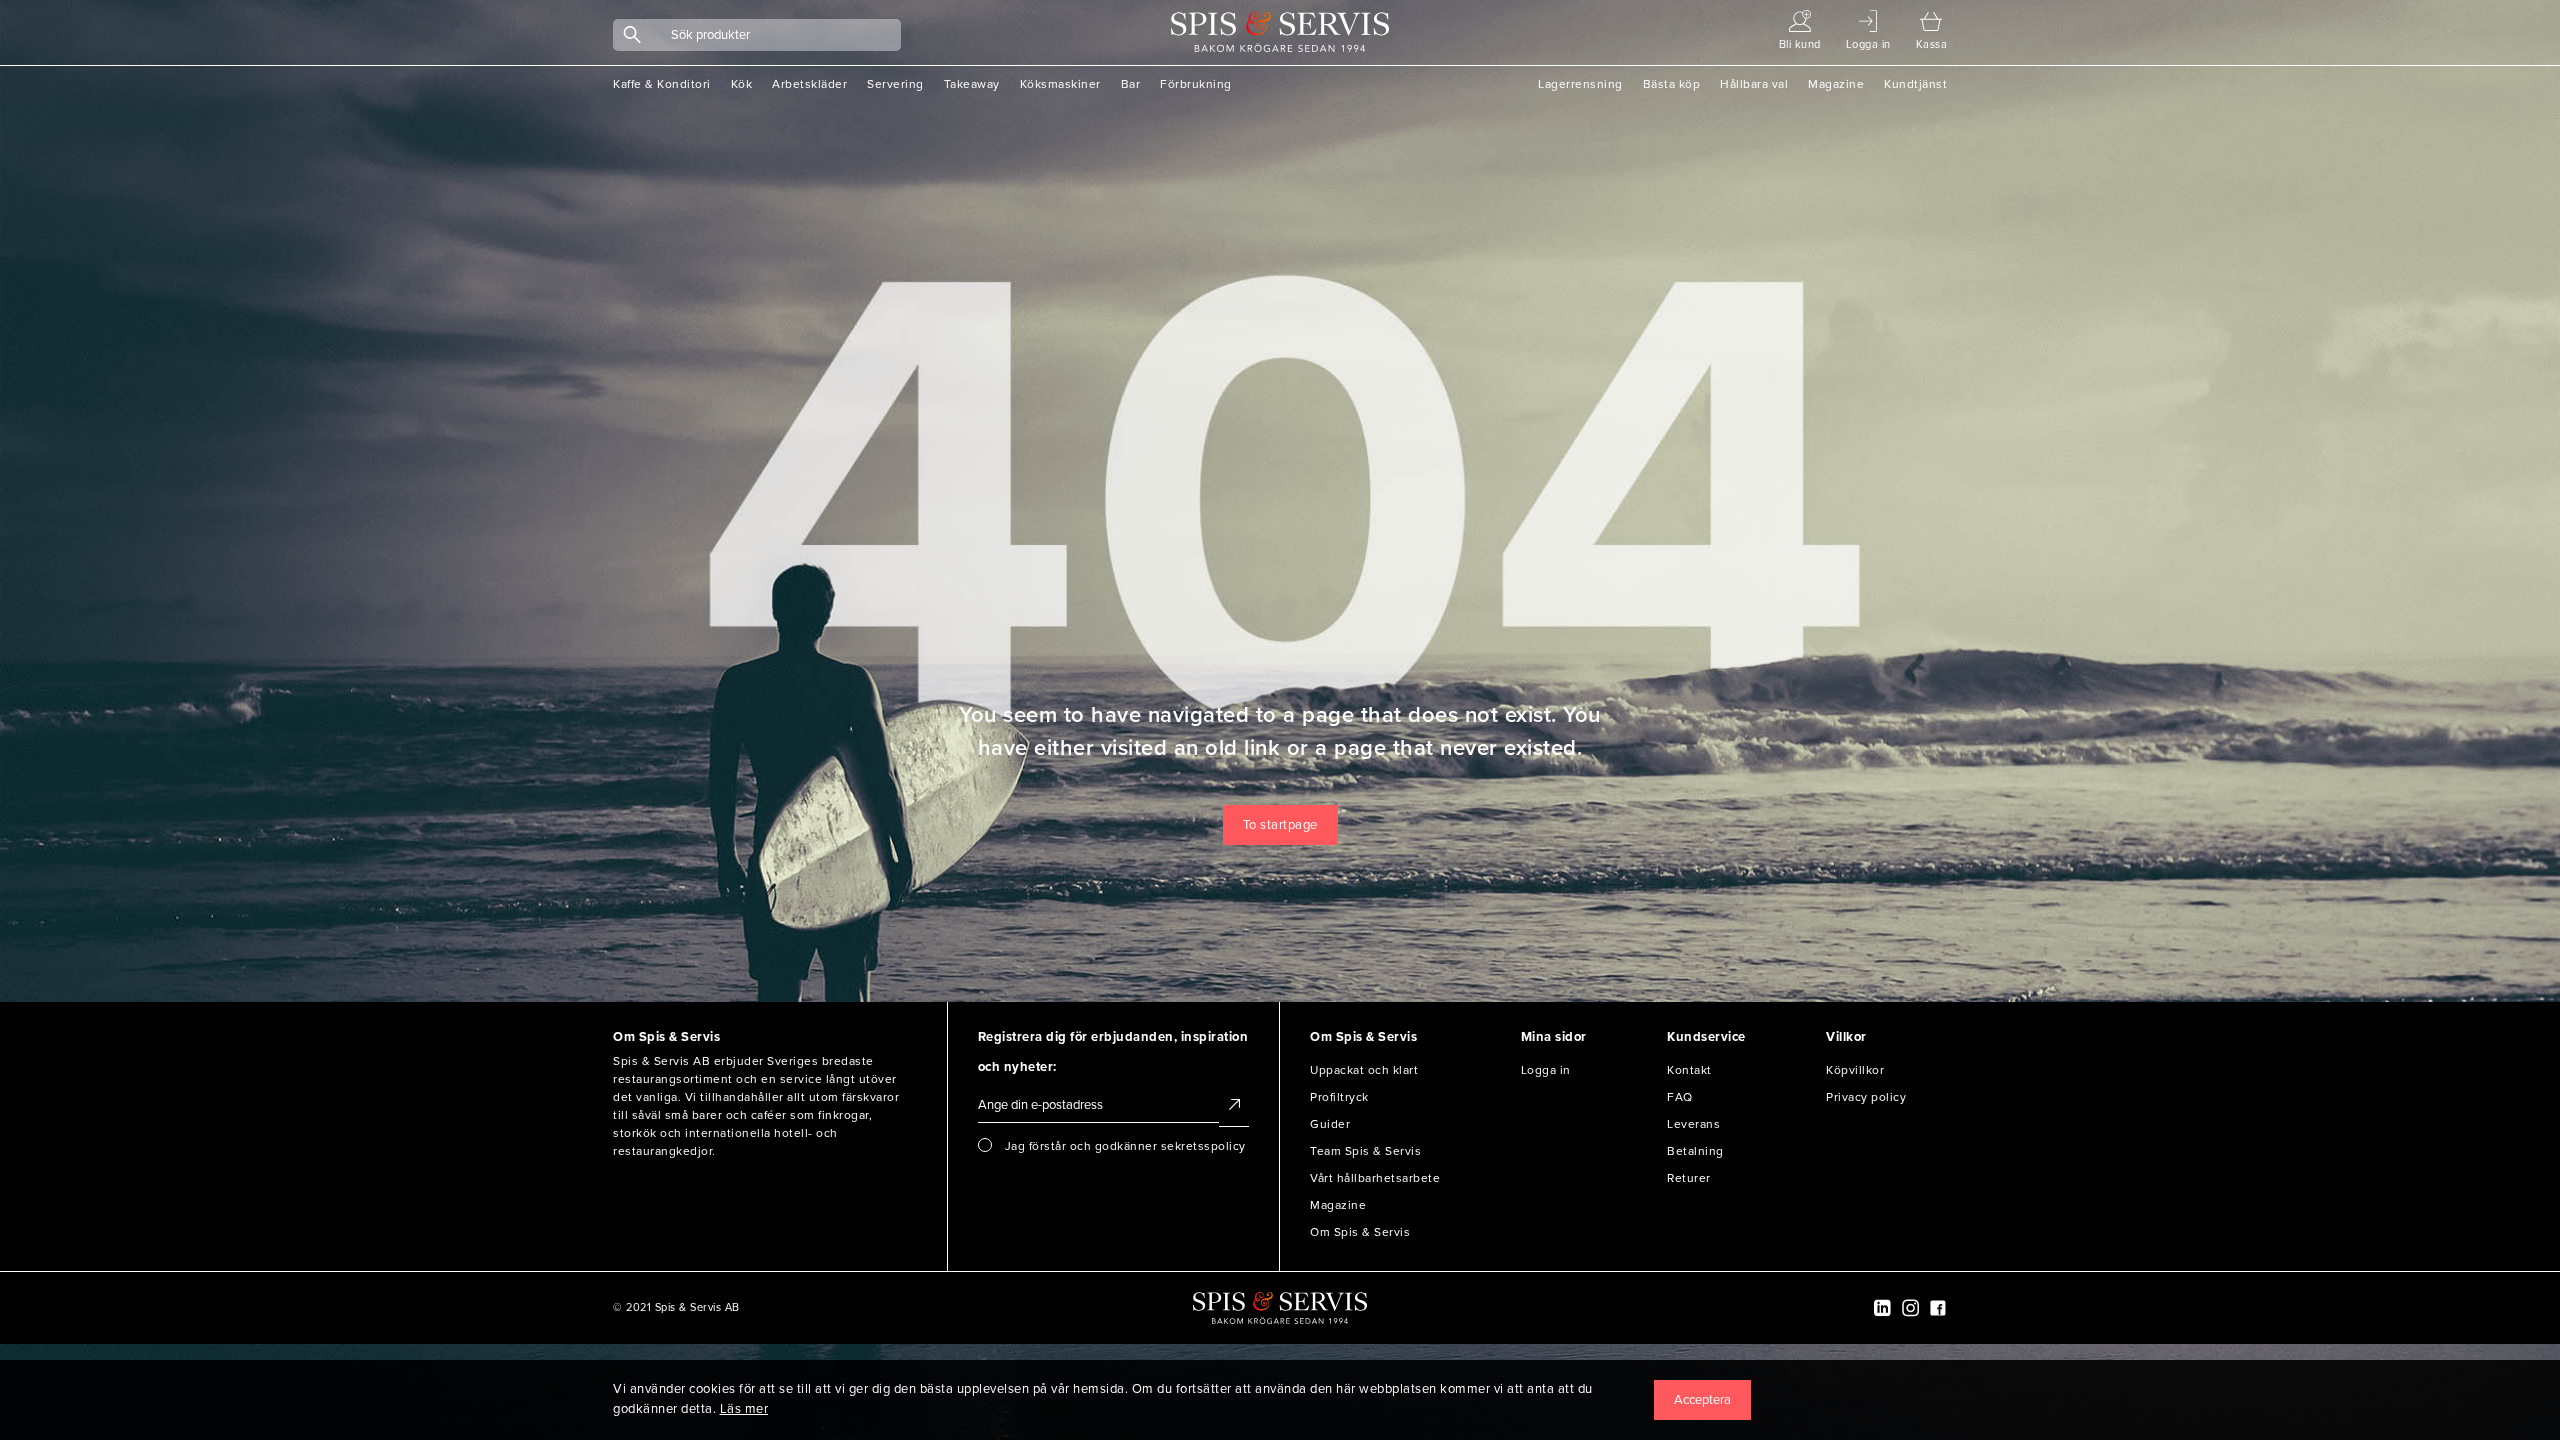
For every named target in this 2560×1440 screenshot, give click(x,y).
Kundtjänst (1915, 84)
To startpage (1280, 825)
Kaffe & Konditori (662, 84)
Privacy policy (1866, 1097)
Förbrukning (1196, 84)
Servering (895, 84)
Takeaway (972, 84)
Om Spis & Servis (1360, 1232)
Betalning (1695, 1151)
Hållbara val (1754, 84)
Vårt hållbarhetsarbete (1375, 1178)
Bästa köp (1672, 84)
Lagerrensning (1580, 84)
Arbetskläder (809, 84)
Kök (742, 84)
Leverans (1693, 1124)
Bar (1131, 84)
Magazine (1836, 84)
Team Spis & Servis (1365, 1151)
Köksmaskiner (1060, 84)
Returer (1689, 1178)
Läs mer (744, 1409)
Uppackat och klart (1364, 1070)
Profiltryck (1339, 1097)
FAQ (1680, 1097)
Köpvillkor (1855, 1070)
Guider (1330, 1124)
